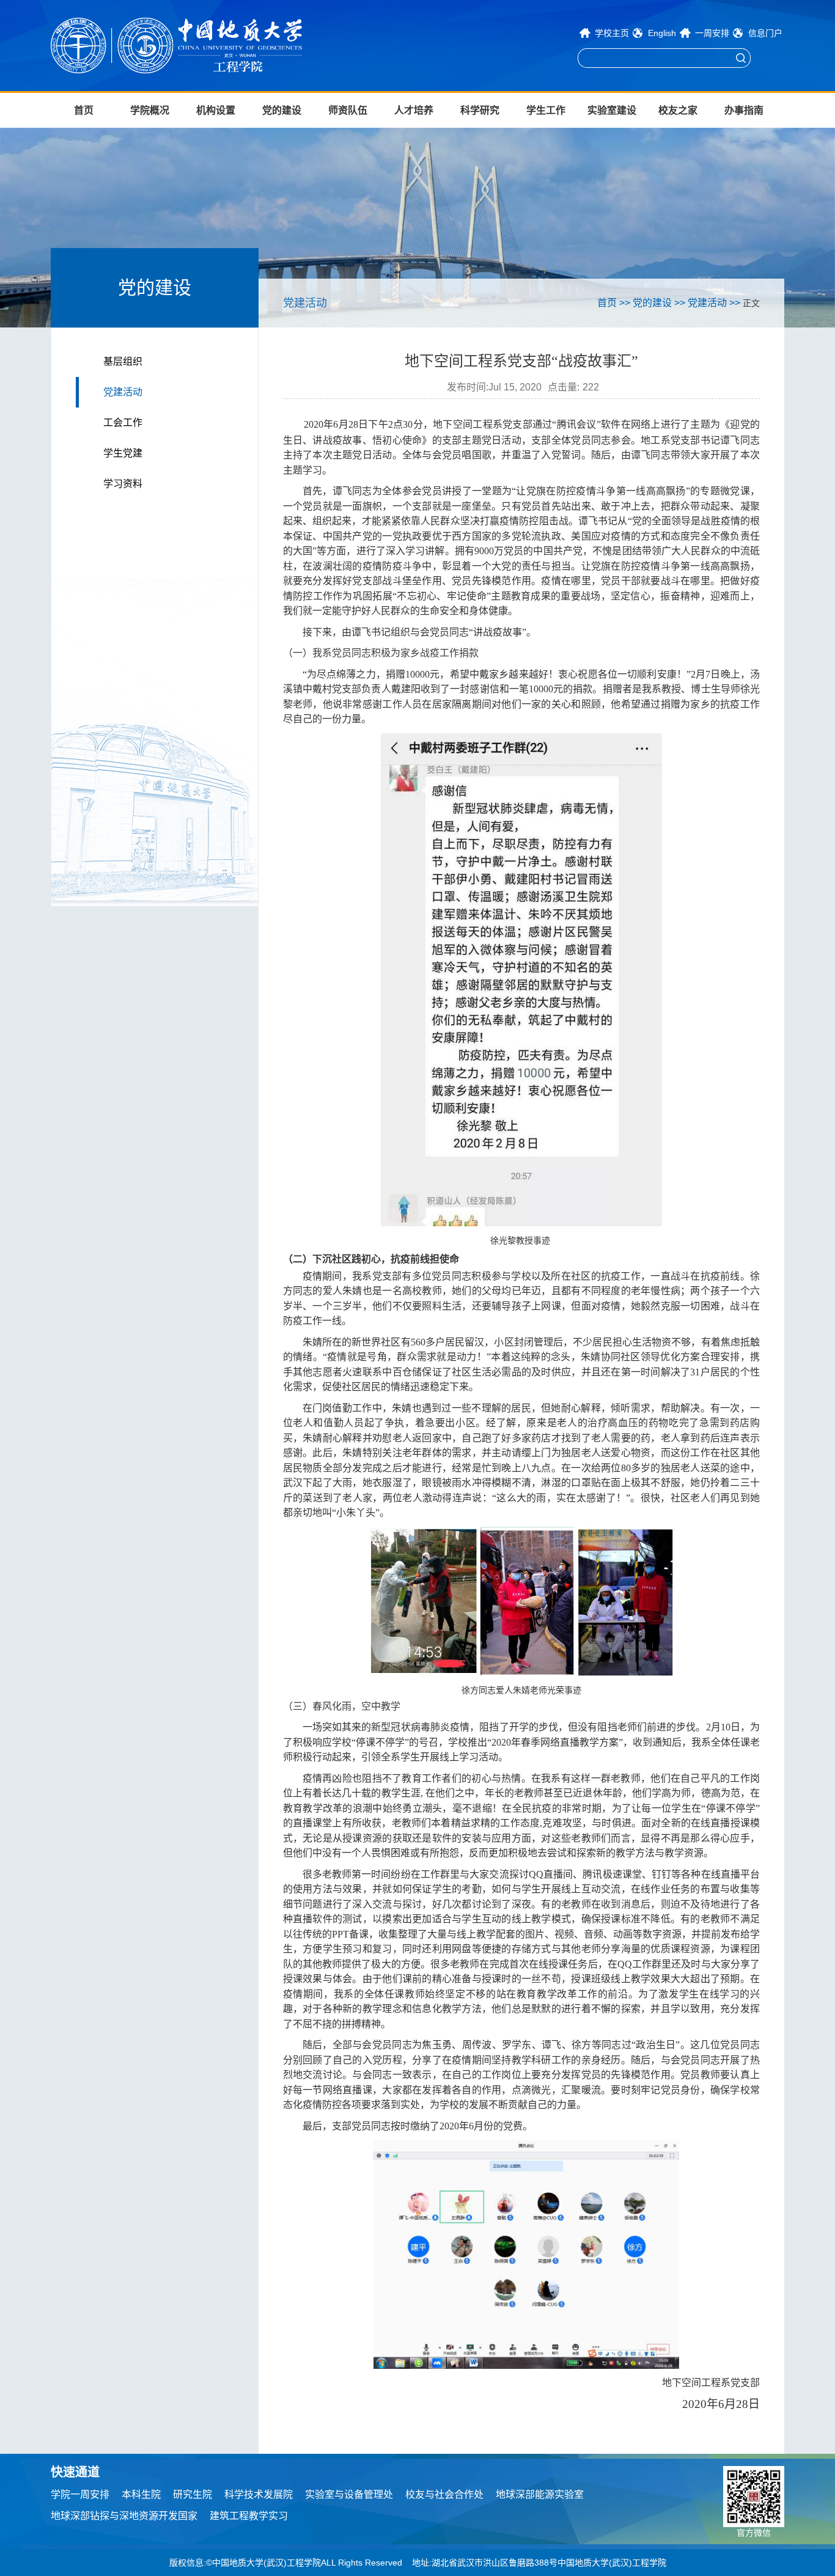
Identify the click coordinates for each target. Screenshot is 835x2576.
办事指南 (744, 110)
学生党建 (123, 453)
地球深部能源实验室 (540, 2494)
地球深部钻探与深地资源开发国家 (124, 2516)
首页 (84, 110)
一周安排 (712, 33)
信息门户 (765, 33)
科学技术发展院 (259, 2494)
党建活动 (123, 392)
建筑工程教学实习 (249, 2516)
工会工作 (123, 423)
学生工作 (546, 110)
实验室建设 (612, 110)
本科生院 (141, 2494)
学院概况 (150, 110)
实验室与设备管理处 (349, 2494)
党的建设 (282, 110)
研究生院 (193, 2494)
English (662, 33)
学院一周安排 (80, 2494)
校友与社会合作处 (444, 2494)
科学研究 (480, 110)
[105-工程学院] (216, 46)
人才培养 (414, 110)
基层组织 (123, 361)
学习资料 (123, 484)
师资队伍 (348, 110)
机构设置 (216, 110)
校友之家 (678, 110)
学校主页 (612, 33)
